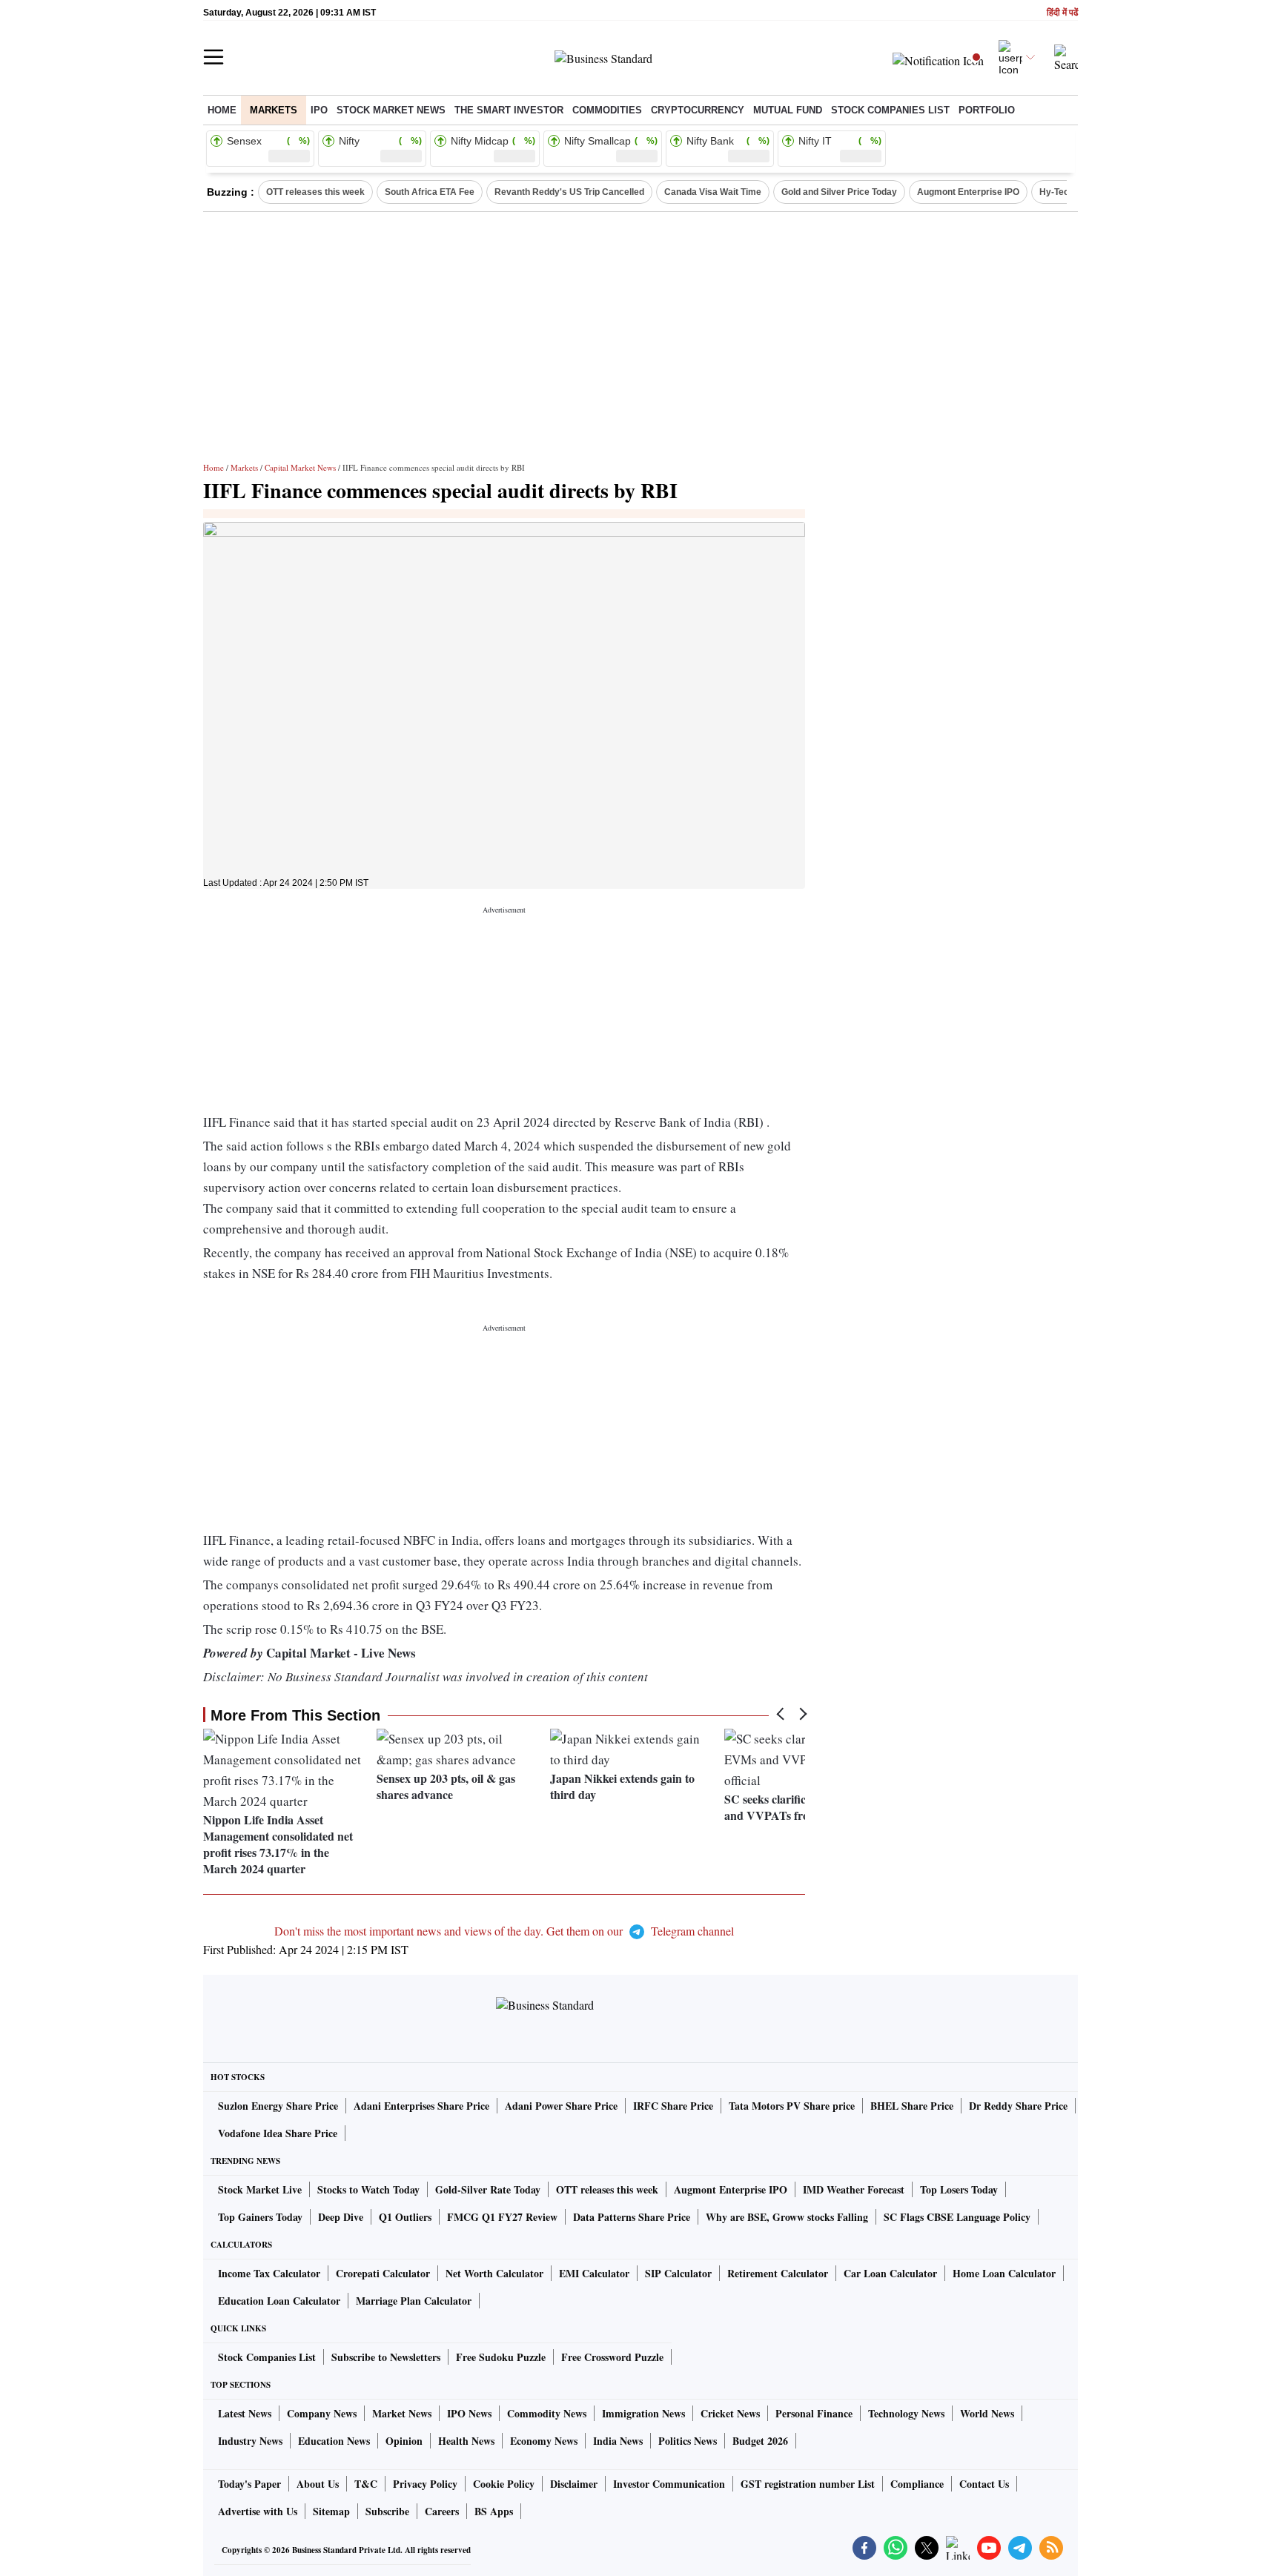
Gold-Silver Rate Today (488, 2189)
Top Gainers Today (260, 2217)
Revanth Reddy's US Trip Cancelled (569, 192)
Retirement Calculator (778, 2273)
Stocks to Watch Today (368, 2189)
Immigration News (643, 2413)
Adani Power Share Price (561, 2106)
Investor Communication (669, 2484)
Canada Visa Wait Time (713, 192)
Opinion (404, 2441)
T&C (366, 2484)
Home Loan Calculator (1004, 2273)
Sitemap (331, 2511)
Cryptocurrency (698, 110)
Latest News (245, 2413)
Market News (402, 2413)
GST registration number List (808, 2484)
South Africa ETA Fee (430, 192)
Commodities (607, 110)
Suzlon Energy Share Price (278, 2106)
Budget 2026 (760, 2441)
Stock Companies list (890, 110)
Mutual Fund (788, 110)
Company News (322, 2413)
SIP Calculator (678, 2273)
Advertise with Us (258, 2511)
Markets (274, 110)
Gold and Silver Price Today (839, 192)
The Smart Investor (509, 110)
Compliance (917, 2484)
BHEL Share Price (912, 2106)
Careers (442, 2511)
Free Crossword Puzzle (612, 2357)
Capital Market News (300, 467)
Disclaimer (574, 2484)
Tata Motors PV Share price (792, 2106)
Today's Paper (249, 2484)
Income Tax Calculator (269, 2273)
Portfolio (987, 110)
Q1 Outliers (405, 2217)
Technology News (906, 2413)
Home (222, 110)
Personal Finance (814, 2413)
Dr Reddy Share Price (1018, 2106)
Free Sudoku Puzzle (501, 2357)
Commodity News (547, 2413)
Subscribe (387, 2511)
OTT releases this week (315, 192)
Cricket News (730, 2413)
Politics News (688, 2441)
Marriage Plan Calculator (414, 2301)
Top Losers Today (959, 2189)
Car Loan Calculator (890, 2273)
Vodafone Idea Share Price (278, 2133)
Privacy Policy (425, 2484)
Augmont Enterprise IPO (968, 192)
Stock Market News (391, 110)
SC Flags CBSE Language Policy (957, 2217)
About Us (318, 2484)
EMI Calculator (594, 2273)
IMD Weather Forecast (854, 2189)
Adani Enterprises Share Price (421, 2106)
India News (618, 2441)
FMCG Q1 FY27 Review (502, 2217)
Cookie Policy (504, 2484)
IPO (319, 110)
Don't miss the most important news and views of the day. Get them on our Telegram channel (504, 1931)
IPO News (469, 2413)
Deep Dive (341, 2217)
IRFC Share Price (673, 2106)
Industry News (250, 2441)
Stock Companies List (267, 2357)
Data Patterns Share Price (632, 2217)
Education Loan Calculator (279, 2301)
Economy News (544, 2441)
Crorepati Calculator (383, 2273)
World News (987, 2413)
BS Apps (494, 2511)
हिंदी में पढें (1062, 13)
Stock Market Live (260, 2189)
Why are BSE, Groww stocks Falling (787, 2217)
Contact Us (984, 2484)
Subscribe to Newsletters (386, 2357)
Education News (334, 2441)
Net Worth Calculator (494, 2273)
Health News (466, 2441)
